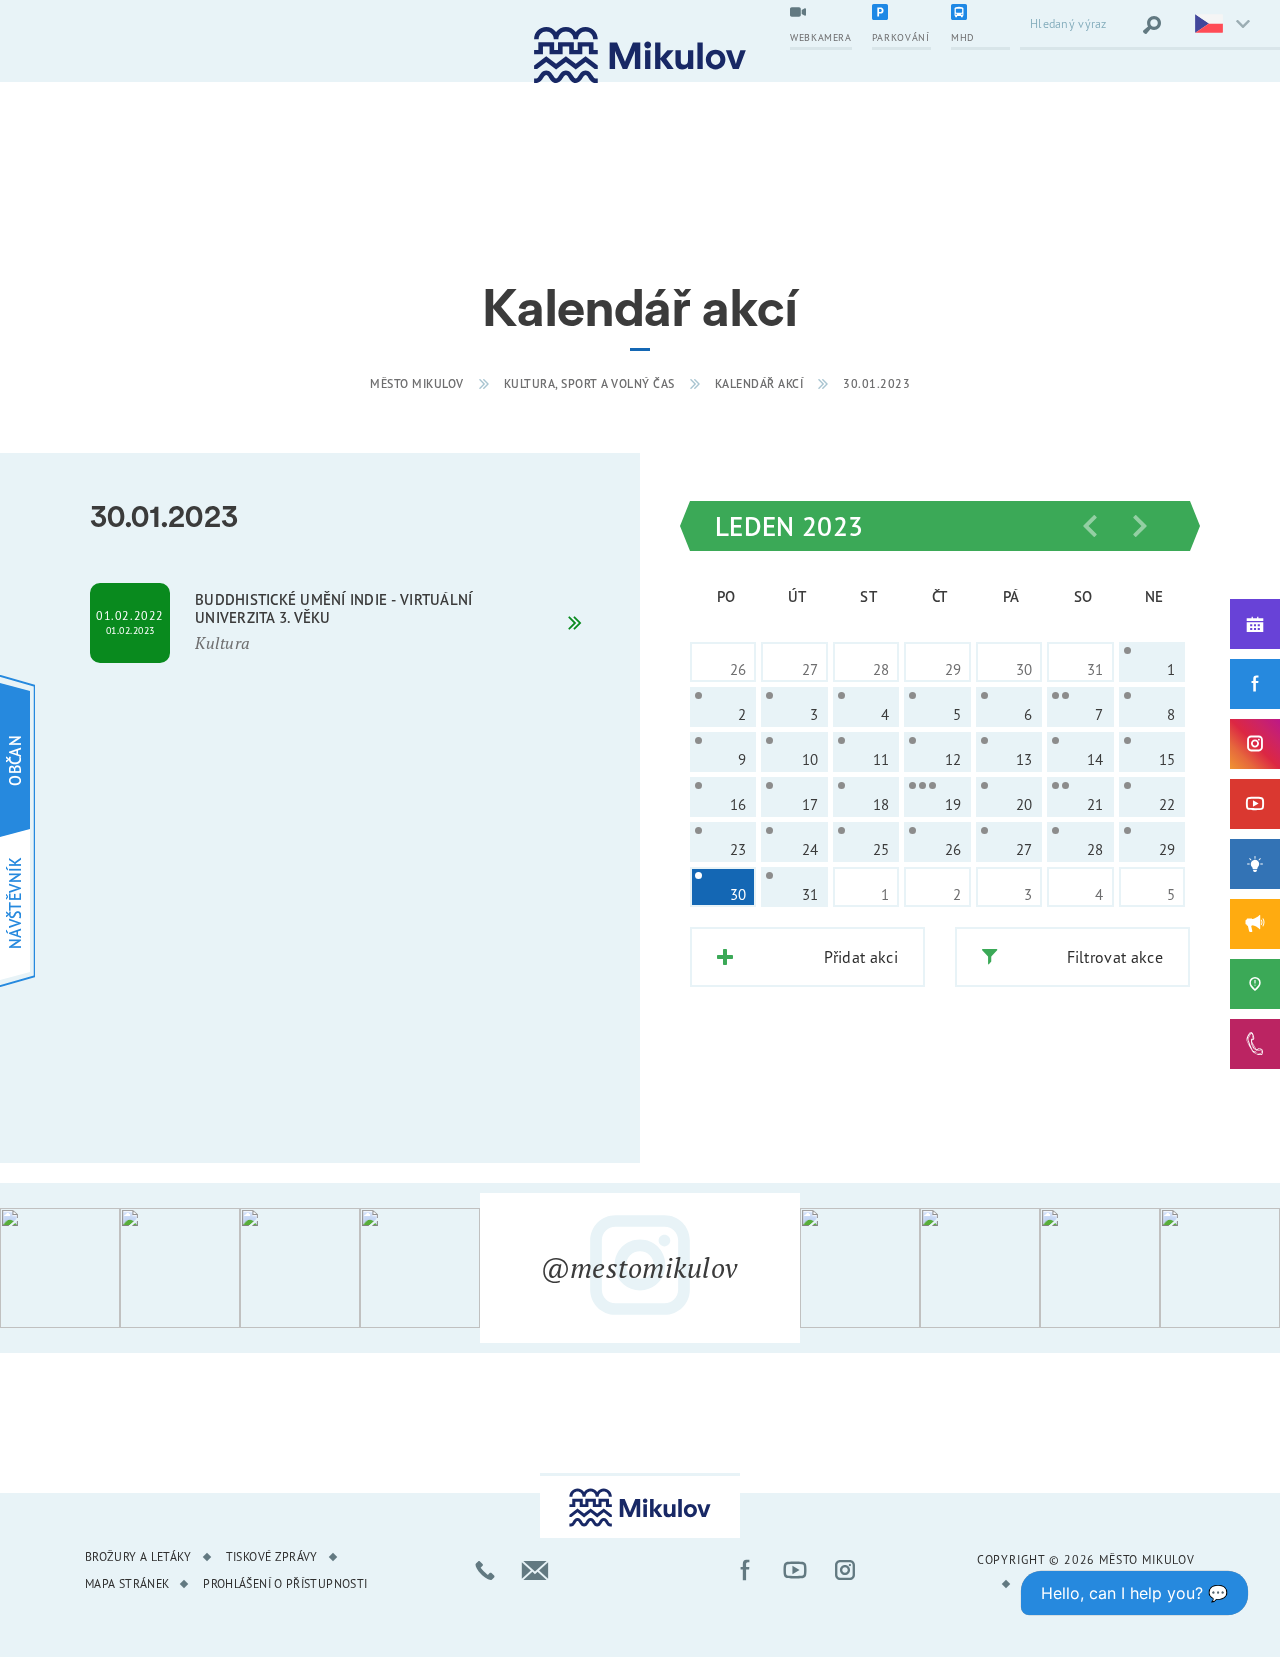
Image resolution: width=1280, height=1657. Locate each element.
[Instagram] (1255, 744)
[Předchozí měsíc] (1090, 526)
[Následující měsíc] (1140, 526)
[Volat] (485, 1570)
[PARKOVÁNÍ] (901, 14)
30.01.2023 (876, 383)
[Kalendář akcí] (1255, 624)
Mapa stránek (127, 1583)
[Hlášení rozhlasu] (1255, 924)
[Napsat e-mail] (535, 1570)
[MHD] (980, 14)
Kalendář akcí (759, 383)
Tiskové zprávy (272, 1556)
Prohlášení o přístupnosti (285, 1583)
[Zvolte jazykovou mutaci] (1220, 25)
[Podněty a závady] (1255, 984)
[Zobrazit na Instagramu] (60, 1268)
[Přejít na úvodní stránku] (640, 55)
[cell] (1152, 662)
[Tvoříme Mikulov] (1255, 864)
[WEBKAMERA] (821, 14)
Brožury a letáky (138, 1556)
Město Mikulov (417, 383)
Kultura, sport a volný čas (589, 383)
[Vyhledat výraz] (1152, 25)
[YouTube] (1255, 804)
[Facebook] (1255, 684)
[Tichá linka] (1255, 1044)
